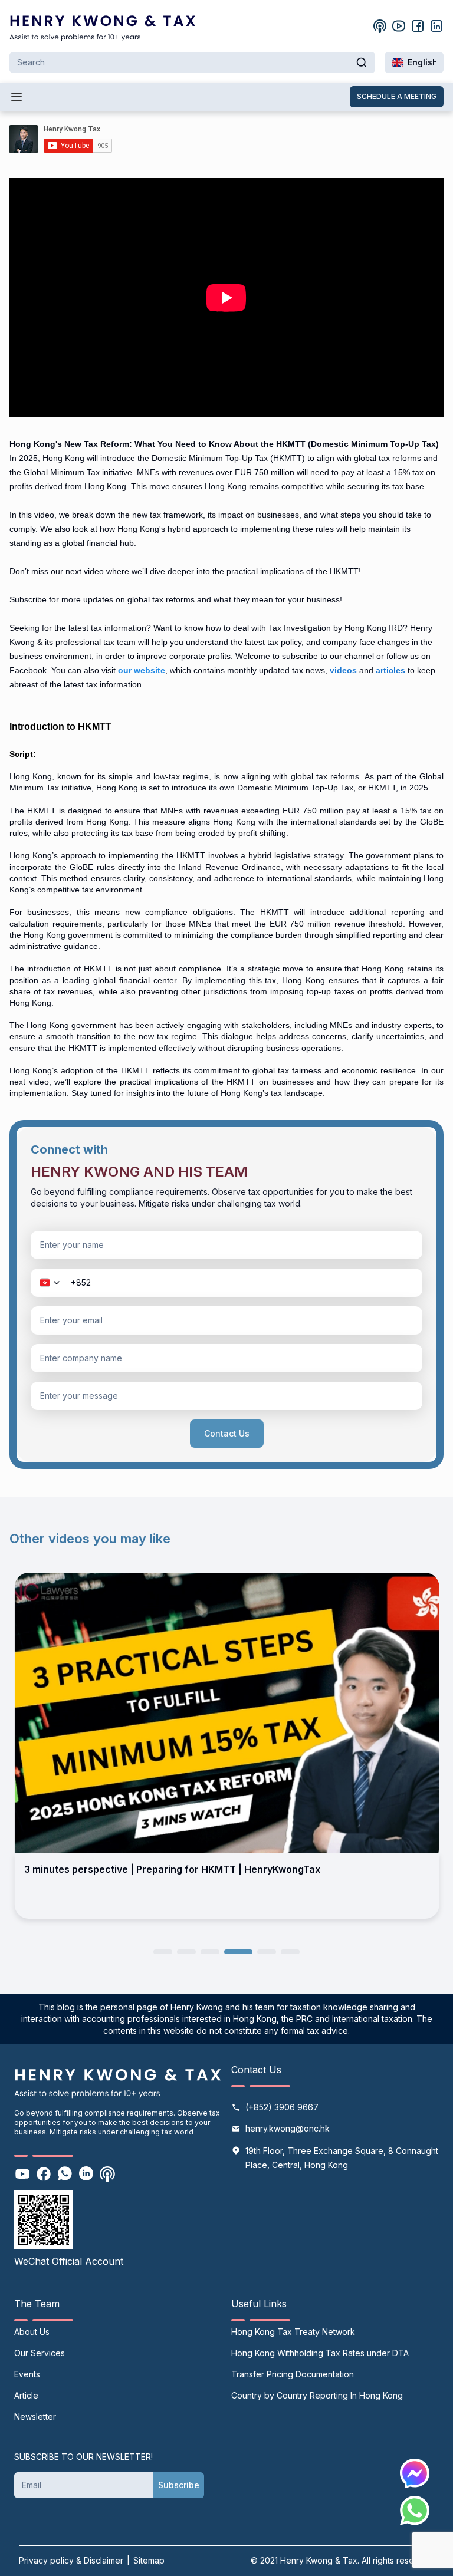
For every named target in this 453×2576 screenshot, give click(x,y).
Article (26, 2395)
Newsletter (35, 2417)
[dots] (163, 1951)
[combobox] (414, 62)
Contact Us (227, 1433)
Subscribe (179, 2485)
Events (27, 2374)
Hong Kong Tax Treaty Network (293, 2332)
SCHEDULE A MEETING (397, 96)
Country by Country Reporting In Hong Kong (317, 2395)
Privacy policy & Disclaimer (71, 2560)
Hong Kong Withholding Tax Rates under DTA (320, 2353)
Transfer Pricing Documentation (293, 2374)
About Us (32, 2332)
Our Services (40, 2353)
